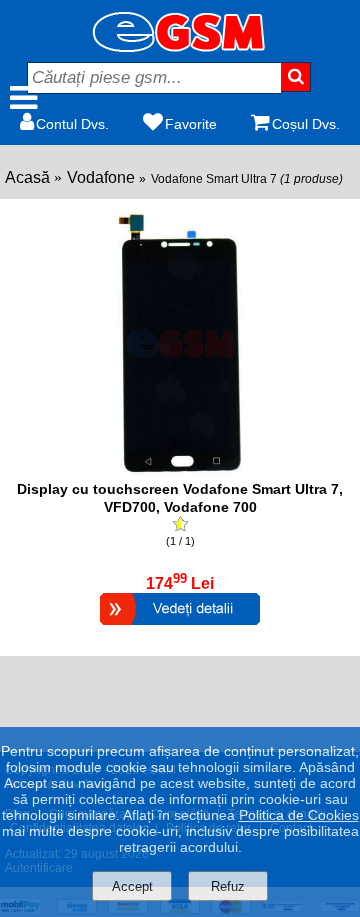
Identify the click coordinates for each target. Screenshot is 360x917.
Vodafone (101, 177)
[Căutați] (296, 77)
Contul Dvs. (72, 124)
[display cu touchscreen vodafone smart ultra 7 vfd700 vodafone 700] (180, 470)
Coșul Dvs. (306, 124)
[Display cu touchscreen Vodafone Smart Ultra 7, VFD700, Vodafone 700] (180, 627)
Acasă (27, 177)
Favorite (191, 124)
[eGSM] (180, 46)
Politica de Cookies (299, 815)
